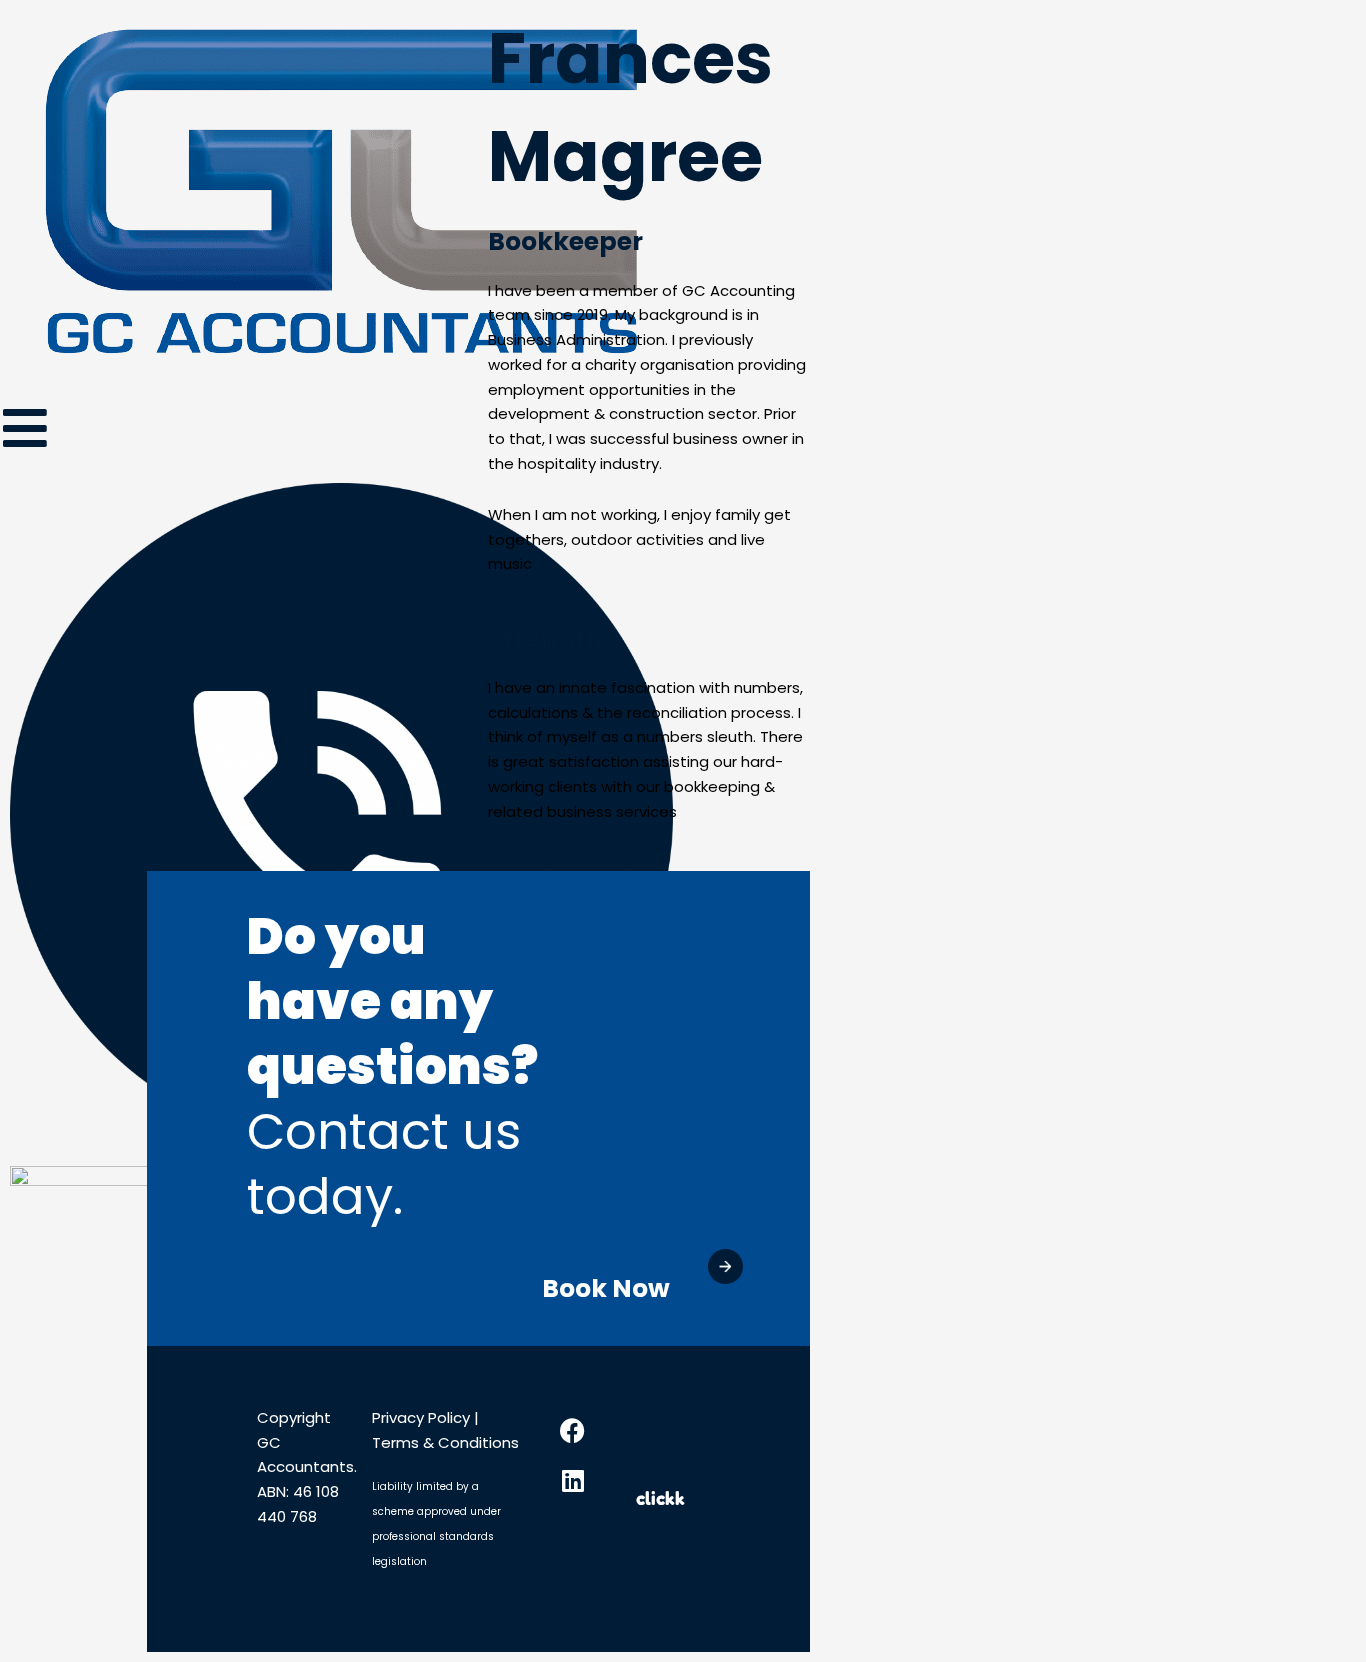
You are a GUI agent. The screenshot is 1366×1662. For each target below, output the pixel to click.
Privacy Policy (423, 1417)
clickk (660, 1498)
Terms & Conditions (445, 1442)
